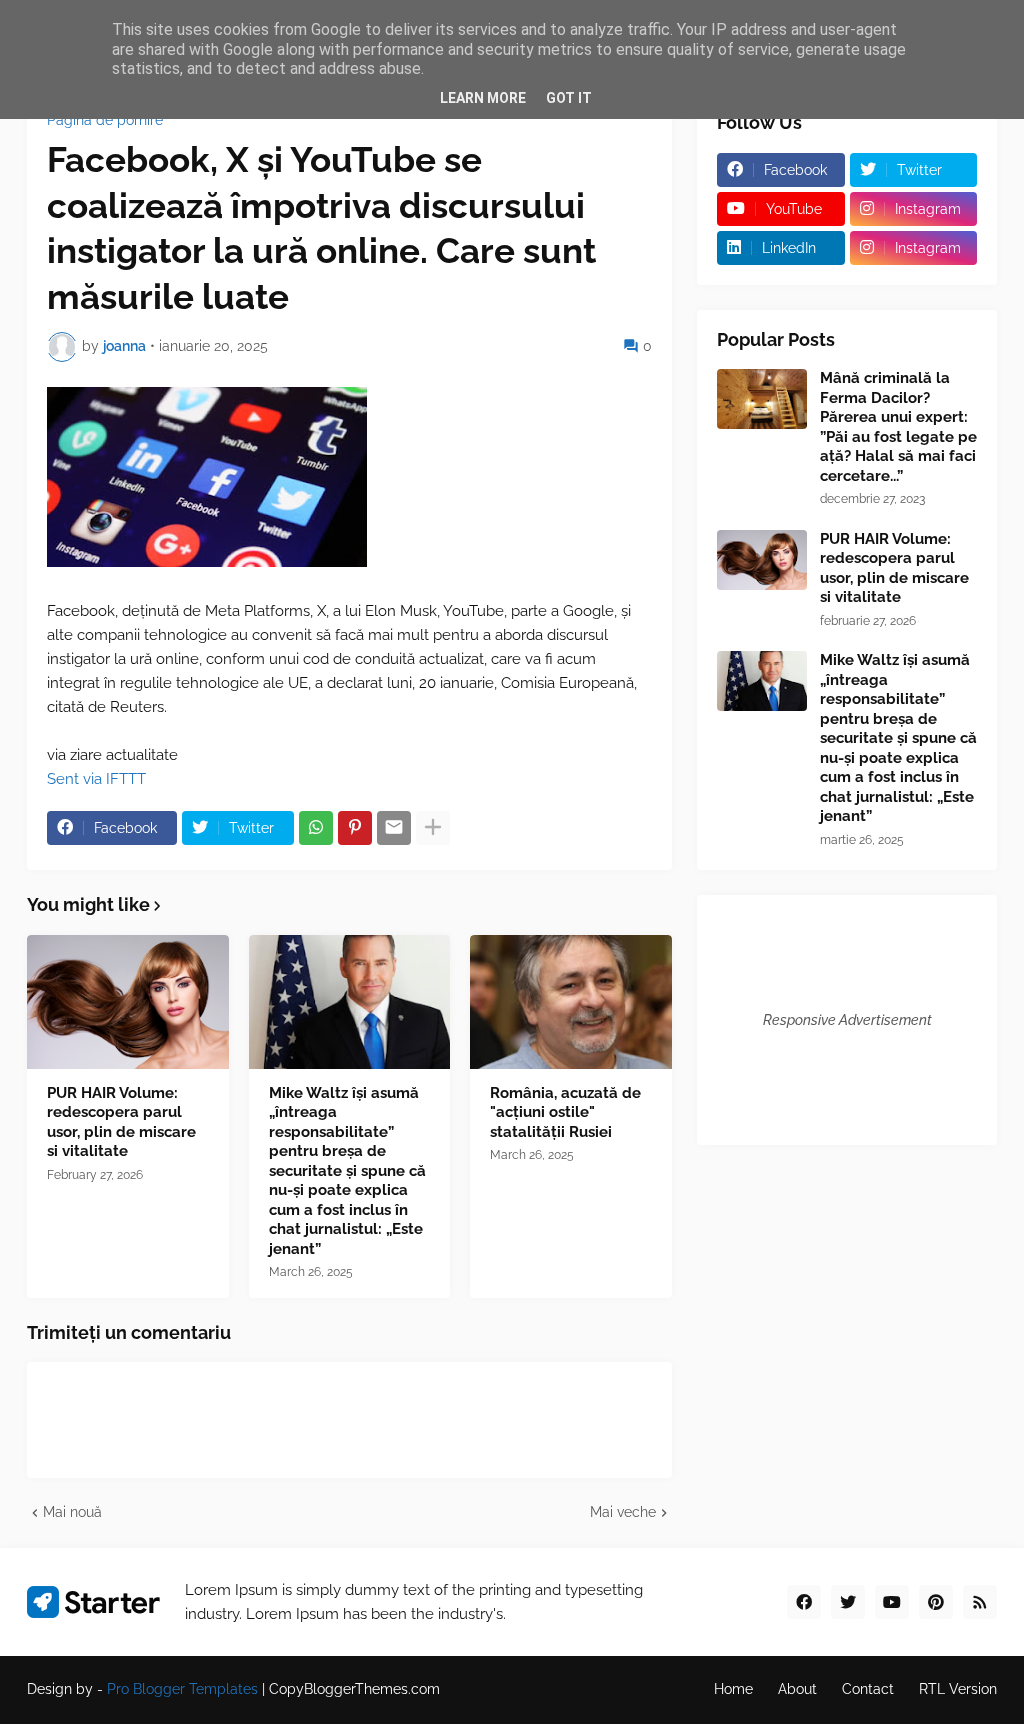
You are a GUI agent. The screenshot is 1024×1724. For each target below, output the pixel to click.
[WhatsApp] (316, 828)
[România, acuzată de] (571, 1002)
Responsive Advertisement (847, 1020)
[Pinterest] (355, 828)
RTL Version (958, 1689)
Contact (868, 1689)
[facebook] (804, 1602)
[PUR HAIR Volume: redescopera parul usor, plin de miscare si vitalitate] (128, 1002)
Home (733, 1689)
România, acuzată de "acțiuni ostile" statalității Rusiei (565, 1112)
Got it (569, 98)
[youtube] (892, 1602)
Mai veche (623, 1512)
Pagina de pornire (105, 120)
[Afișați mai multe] (433, 828)
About (797, 1689)
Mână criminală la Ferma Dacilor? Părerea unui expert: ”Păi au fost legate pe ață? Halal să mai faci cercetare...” (898, 427)
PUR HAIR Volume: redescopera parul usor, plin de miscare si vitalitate (121, 1122)
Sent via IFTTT (96, 779)
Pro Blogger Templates (182, 1689)
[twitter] (848, 1602)
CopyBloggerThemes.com (354, 1689)
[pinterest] (936, 1602)
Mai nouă (72, 1512)
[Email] (394, 828)
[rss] (980, 1602)
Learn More (483, 98)
